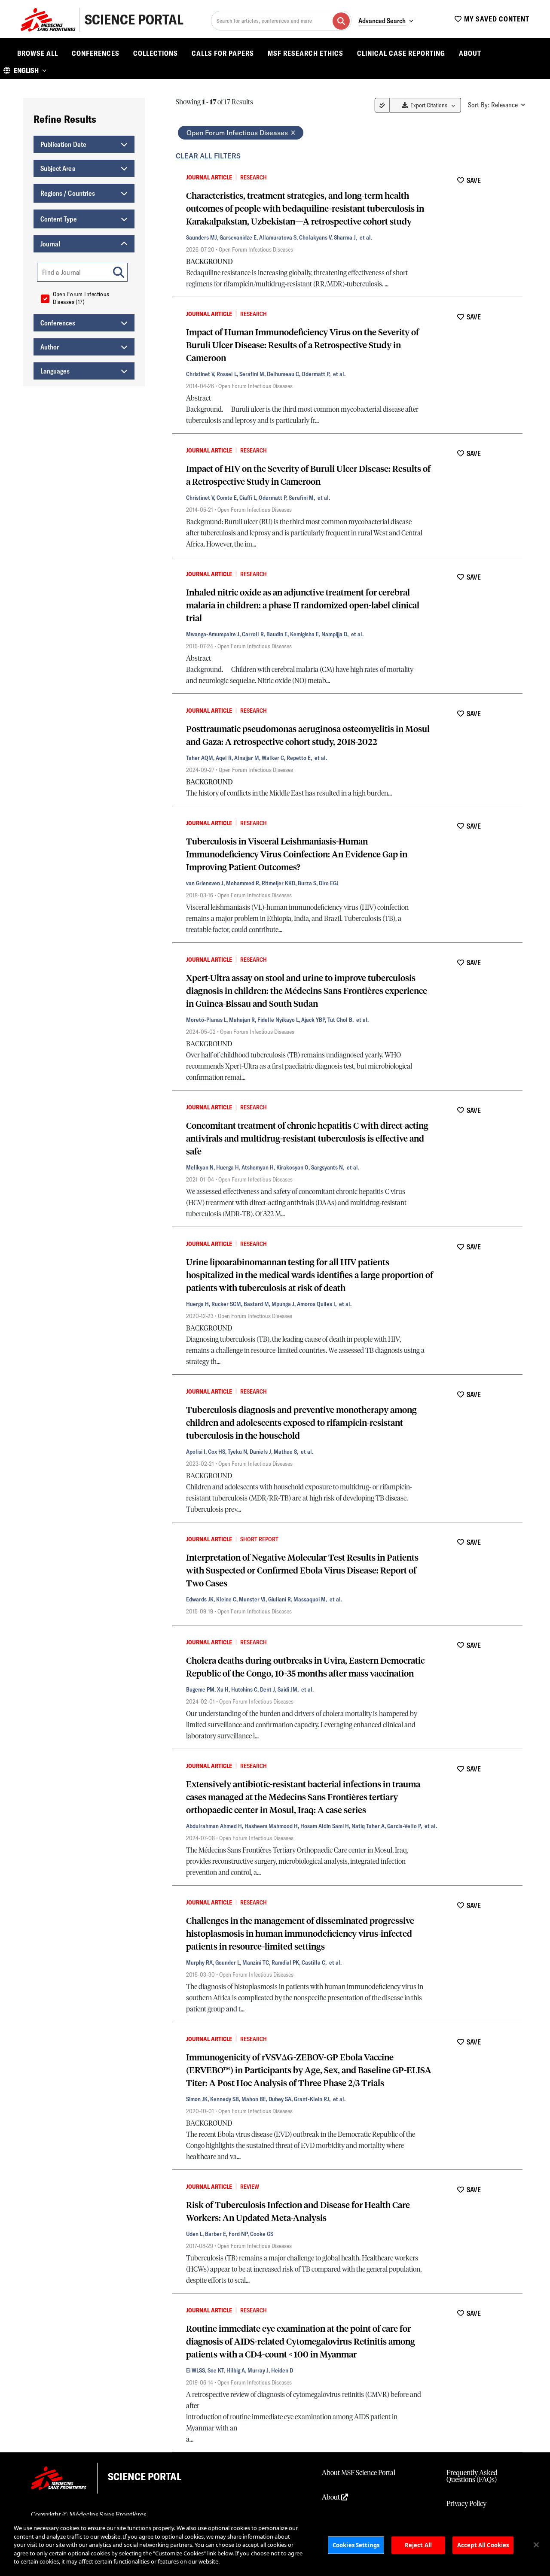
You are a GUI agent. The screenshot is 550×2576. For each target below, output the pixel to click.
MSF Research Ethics (306, 53)
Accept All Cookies (483, 2545)
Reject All (418, 2545)
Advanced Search (382, 21)
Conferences (96, 53)
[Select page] (382, 105)
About (470, 53)
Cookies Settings (356, 2545)
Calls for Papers (223, 53)
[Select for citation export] (177, 177)
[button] (25, 70)
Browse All (38, 53)
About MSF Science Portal (359, 2473)
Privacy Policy (466, 2504)
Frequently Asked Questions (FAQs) (472, 2476)
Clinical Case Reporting (401, 53)
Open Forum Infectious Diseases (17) (81, 298)
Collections (156, 53)
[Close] (536, 2545)
